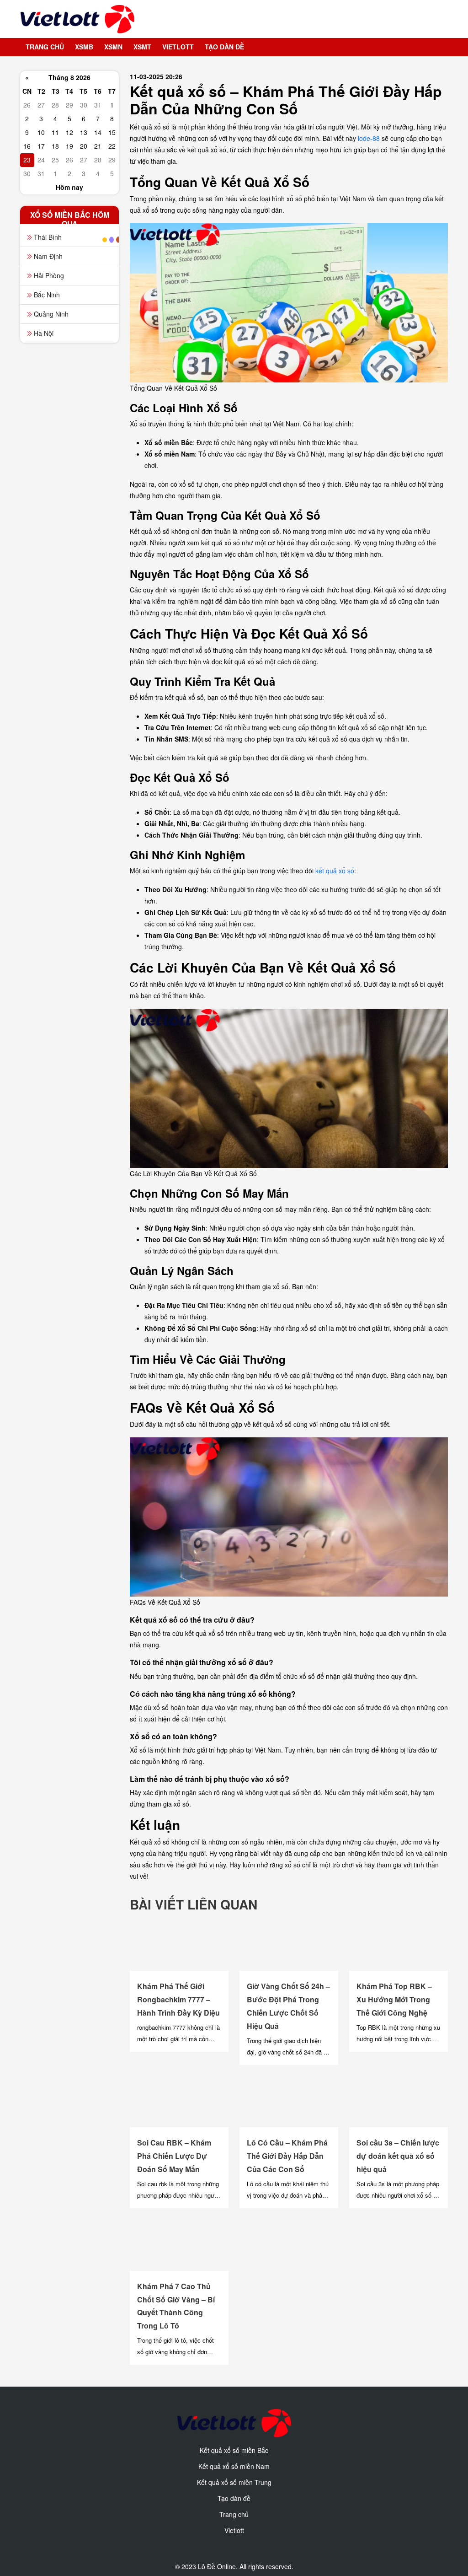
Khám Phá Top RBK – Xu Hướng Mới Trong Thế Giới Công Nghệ (394, 1999)
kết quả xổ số (335, 871)
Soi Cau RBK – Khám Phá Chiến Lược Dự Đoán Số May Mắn (174, 2156)
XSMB (84, 47)
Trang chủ (45, 47)
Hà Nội (44, 333)
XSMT (142, 47)
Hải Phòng (49, 275)
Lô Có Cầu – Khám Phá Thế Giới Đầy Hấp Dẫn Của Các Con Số (287, 2156)
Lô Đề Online (217, 2566)
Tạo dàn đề (224, 47)
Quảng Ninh (51, 314)
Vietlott (178, 47)
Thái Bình (48, 237)
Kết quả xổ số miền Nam (234, 2466)
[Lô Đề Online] (73, 19)
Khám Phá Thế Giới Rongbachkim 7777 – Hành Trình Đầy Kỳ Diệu (178, 1999)
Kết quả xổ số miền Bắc (234, 2450)
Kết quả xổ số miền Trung (234, 2482)
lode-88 (369, 138)
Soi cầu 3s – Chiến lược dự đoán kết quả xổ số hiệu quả (398, 2156)
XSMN (113, 47)
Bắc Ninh (47, 295)
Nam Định (48, 256)
